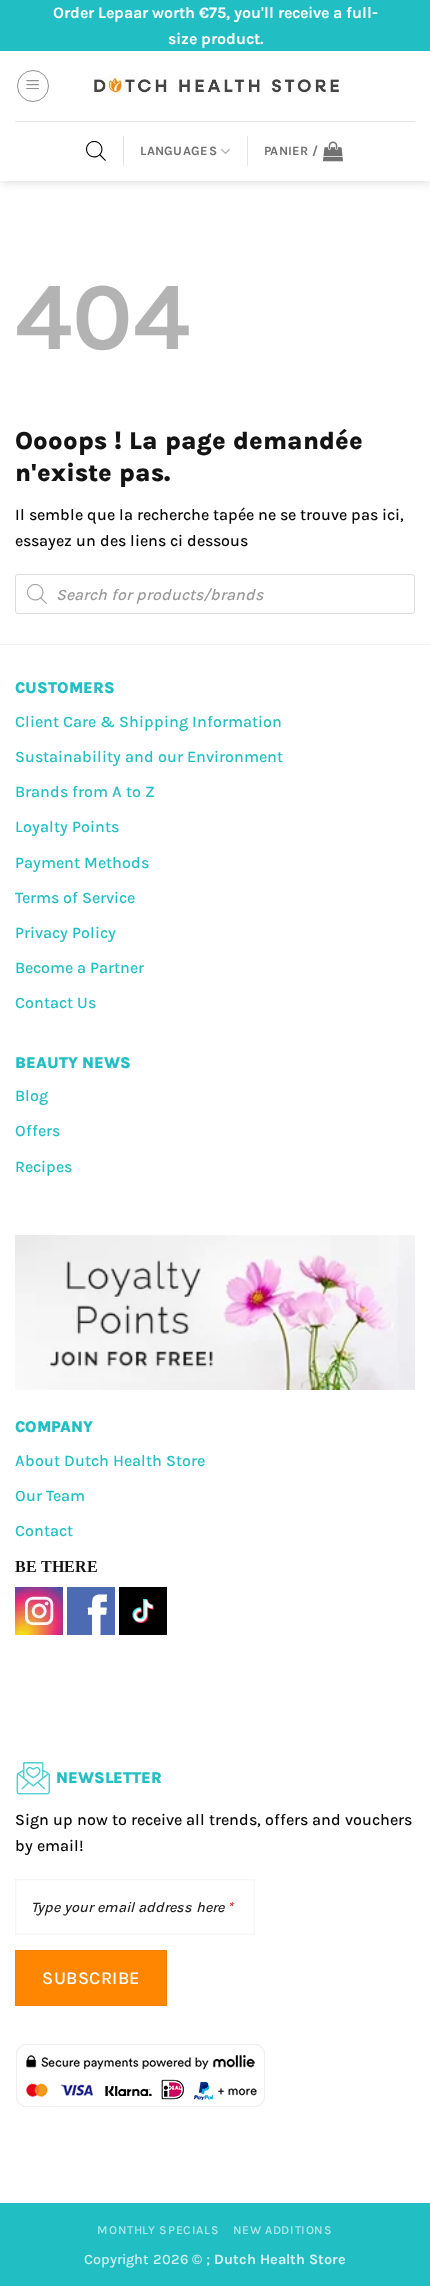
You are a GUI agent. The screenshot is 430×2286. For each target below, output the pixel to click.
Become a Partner (79, 967)
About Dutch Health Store (110, 1460)
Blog (31, 1095)
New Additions (283, 2230)
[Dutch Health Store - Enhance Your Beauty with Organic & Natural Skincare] (215, 86)
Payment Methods (82, 862)
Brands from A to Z (85, 791)
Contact (44, 1530)
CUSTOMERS (65, 687)
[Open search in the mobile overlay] (96, 151)
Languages (178, 150)
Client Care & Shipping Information (148, 721)
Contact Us (55, 1002)
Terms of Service (75, 897)
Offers (37, 1130)
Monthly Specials (158, 2230)
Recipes (43, 1166)
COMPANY (54, 1426)
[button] (33, 86)
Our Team (50, 1495)
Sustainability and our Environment (149, 756)
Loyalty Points (67, 826)
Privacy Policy (65, 932)
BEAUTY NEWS (73, 1062)
